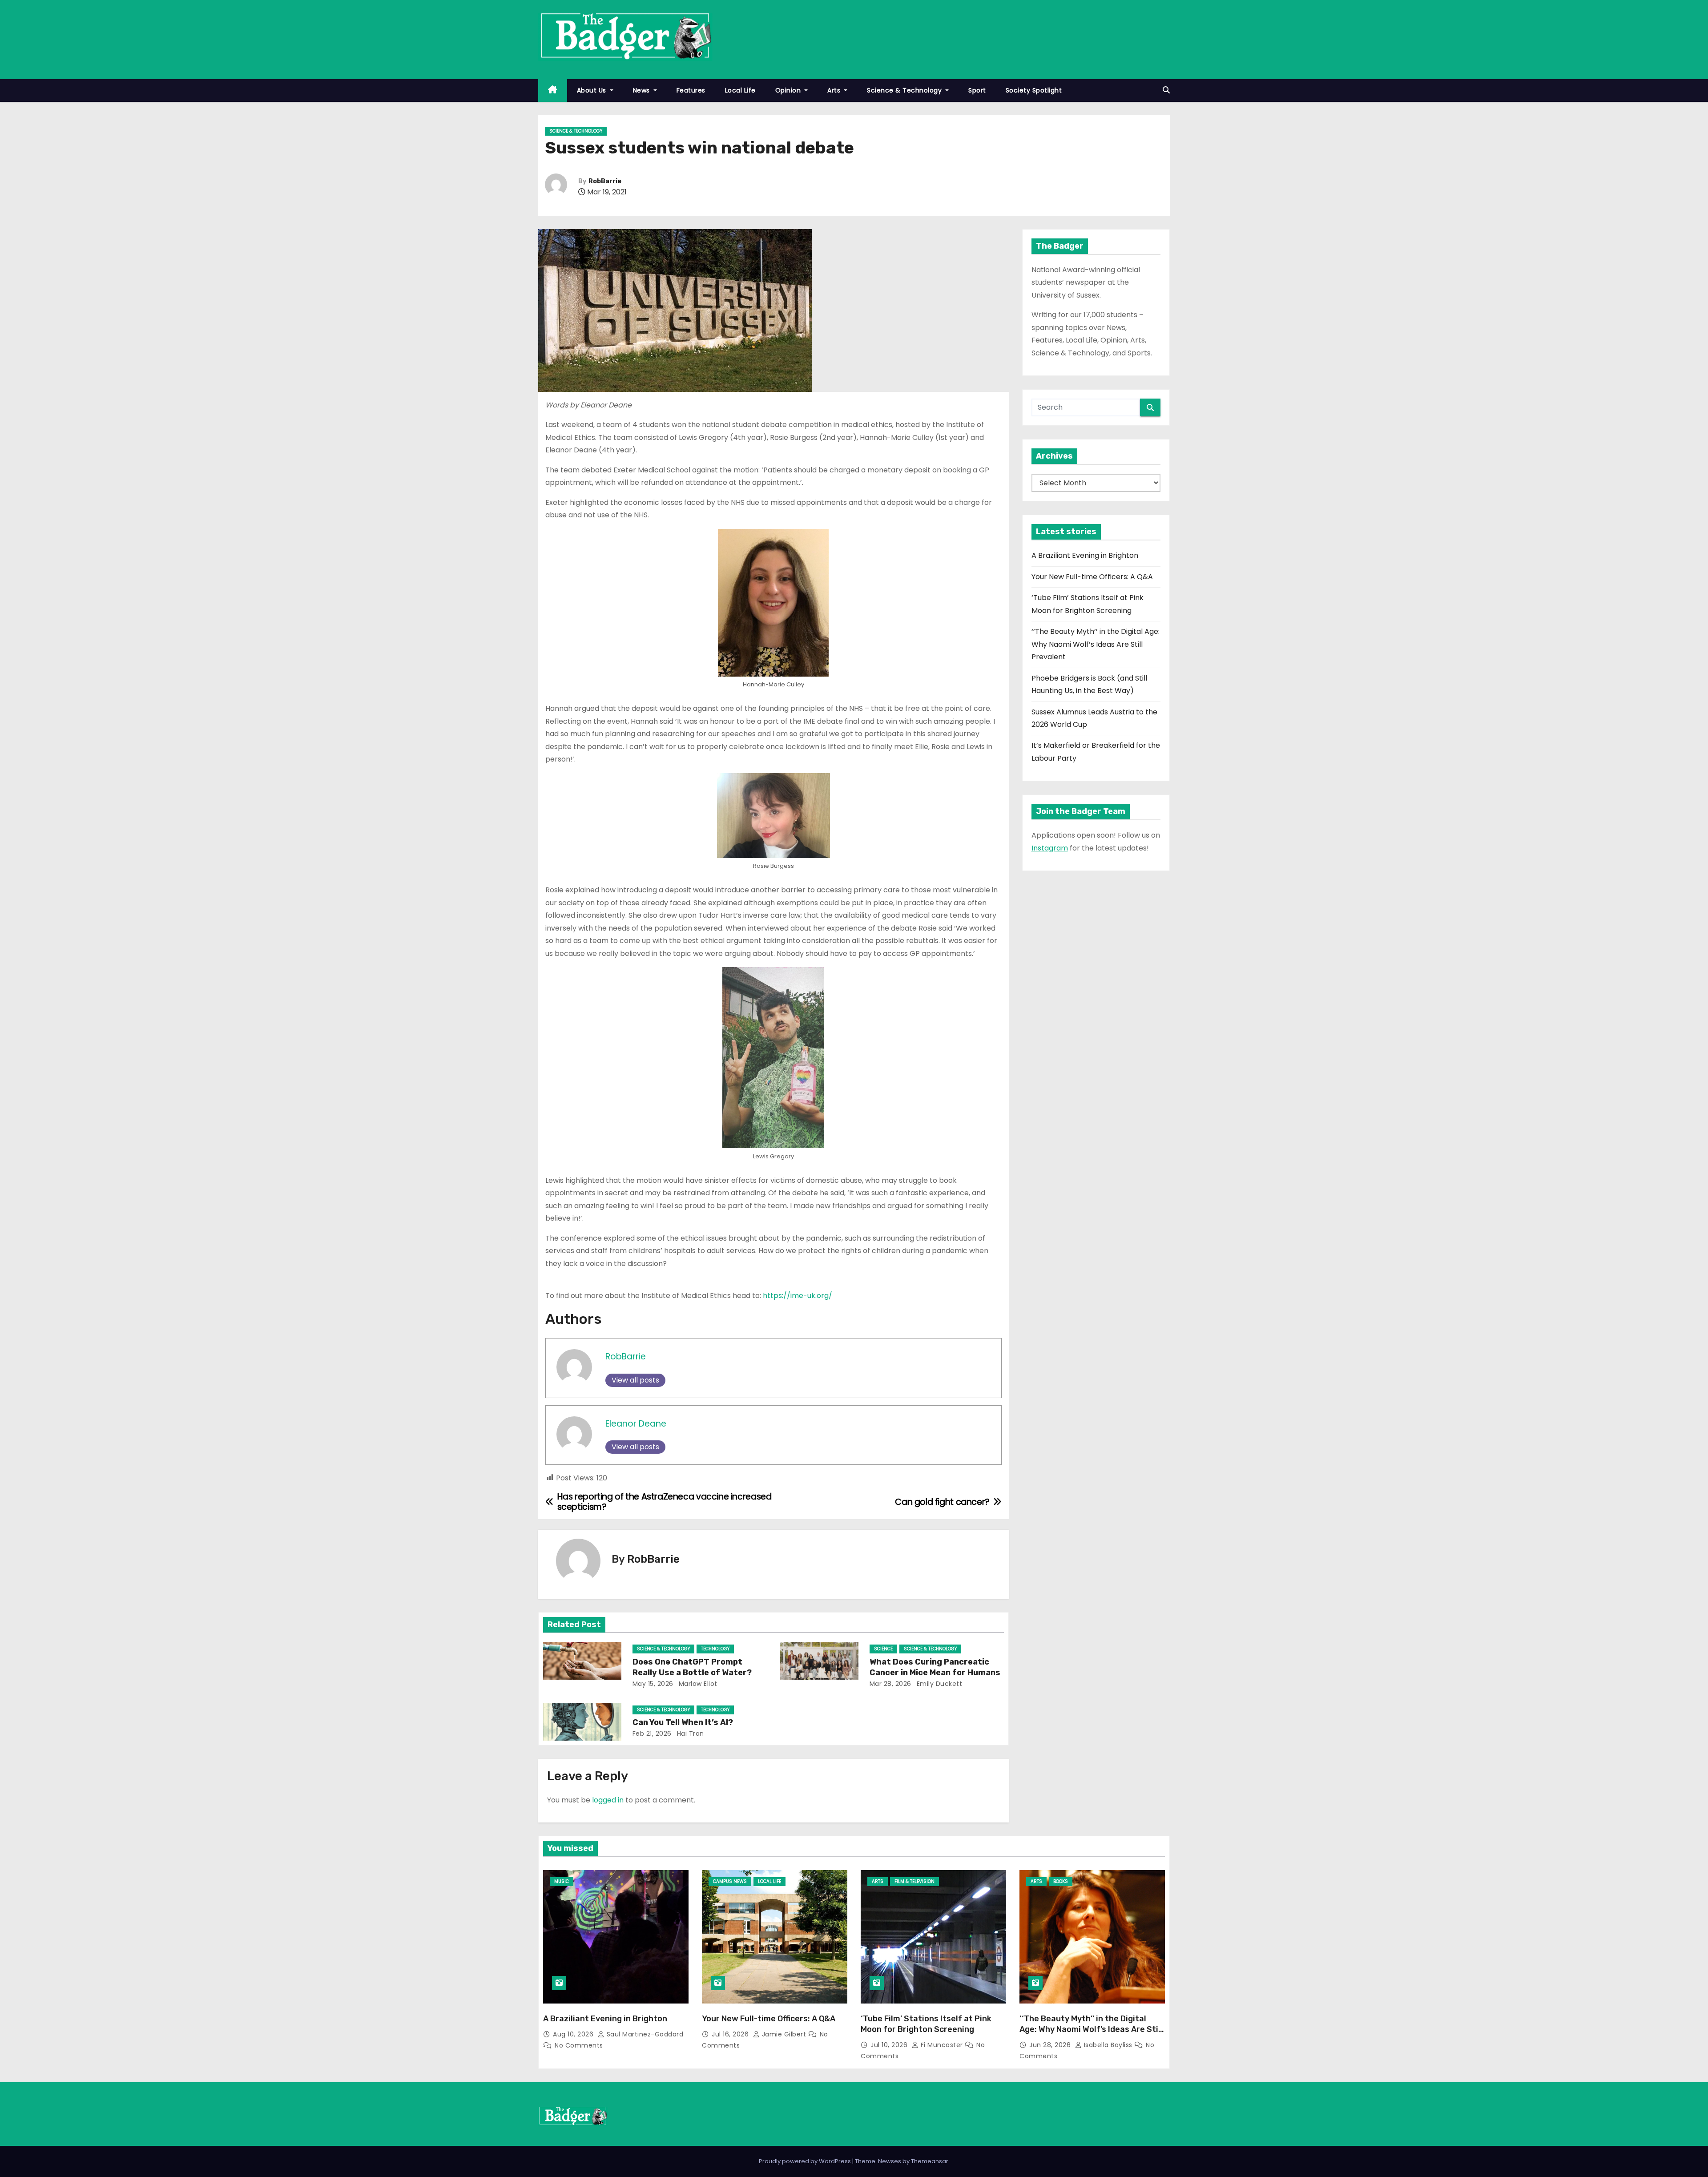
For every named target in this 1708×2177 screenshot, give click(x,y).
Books (1061, 1881)
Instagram (1050, 848)
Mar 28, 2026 (890, 1684)
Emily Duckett (938, 1684)
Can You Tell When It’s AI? (684, 1722)
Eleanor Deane (636, 1424)
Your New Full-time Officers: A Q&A (1092, 577)
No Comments (579, 2045)
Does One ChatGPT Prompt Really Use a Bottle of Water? (692, 1667)
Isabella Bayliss (1108, 2045)
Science (883, 1649)
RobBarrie (605, 181)
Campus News (730, 1881)
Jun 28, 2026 (1051, 2045)
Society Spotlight (1034, 90)
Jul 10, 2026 (890, 2045)
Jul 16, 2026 (731, 2034)
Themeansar (930, 2161)
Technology (715, 1649)
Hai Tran (689, 1734)
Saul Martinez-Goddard (644, 2034)
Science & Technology (905, 90)
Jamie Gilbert (784, 2034)
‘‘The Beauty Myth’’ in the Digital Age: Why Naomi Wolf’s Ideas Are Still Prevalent (1096, 644)
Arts (835, 90)
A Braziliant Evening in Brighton (1085, 555)
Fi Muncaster (942, 2045)
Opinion (789, 90)
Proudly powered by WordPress (806, 2161)
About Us (593, 90)
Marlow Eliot (697, 1684)
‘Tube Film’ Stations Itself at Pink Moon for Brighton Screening (926, 2024)
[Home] (553, 91)
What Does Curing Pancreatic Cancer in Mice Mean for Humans (935, 1667)
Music (562, 1881)
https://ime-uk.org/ (798, 1296)
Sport (977, 90)
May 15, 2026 (653, 1684)
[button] (1166, 90)
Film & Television (914, 1881)
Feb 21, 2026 (652, 1734)
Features (691, 90)
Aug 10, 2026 (574, 2034)
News (643, 90)
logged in (608, 1800)
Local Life (740, 90)
